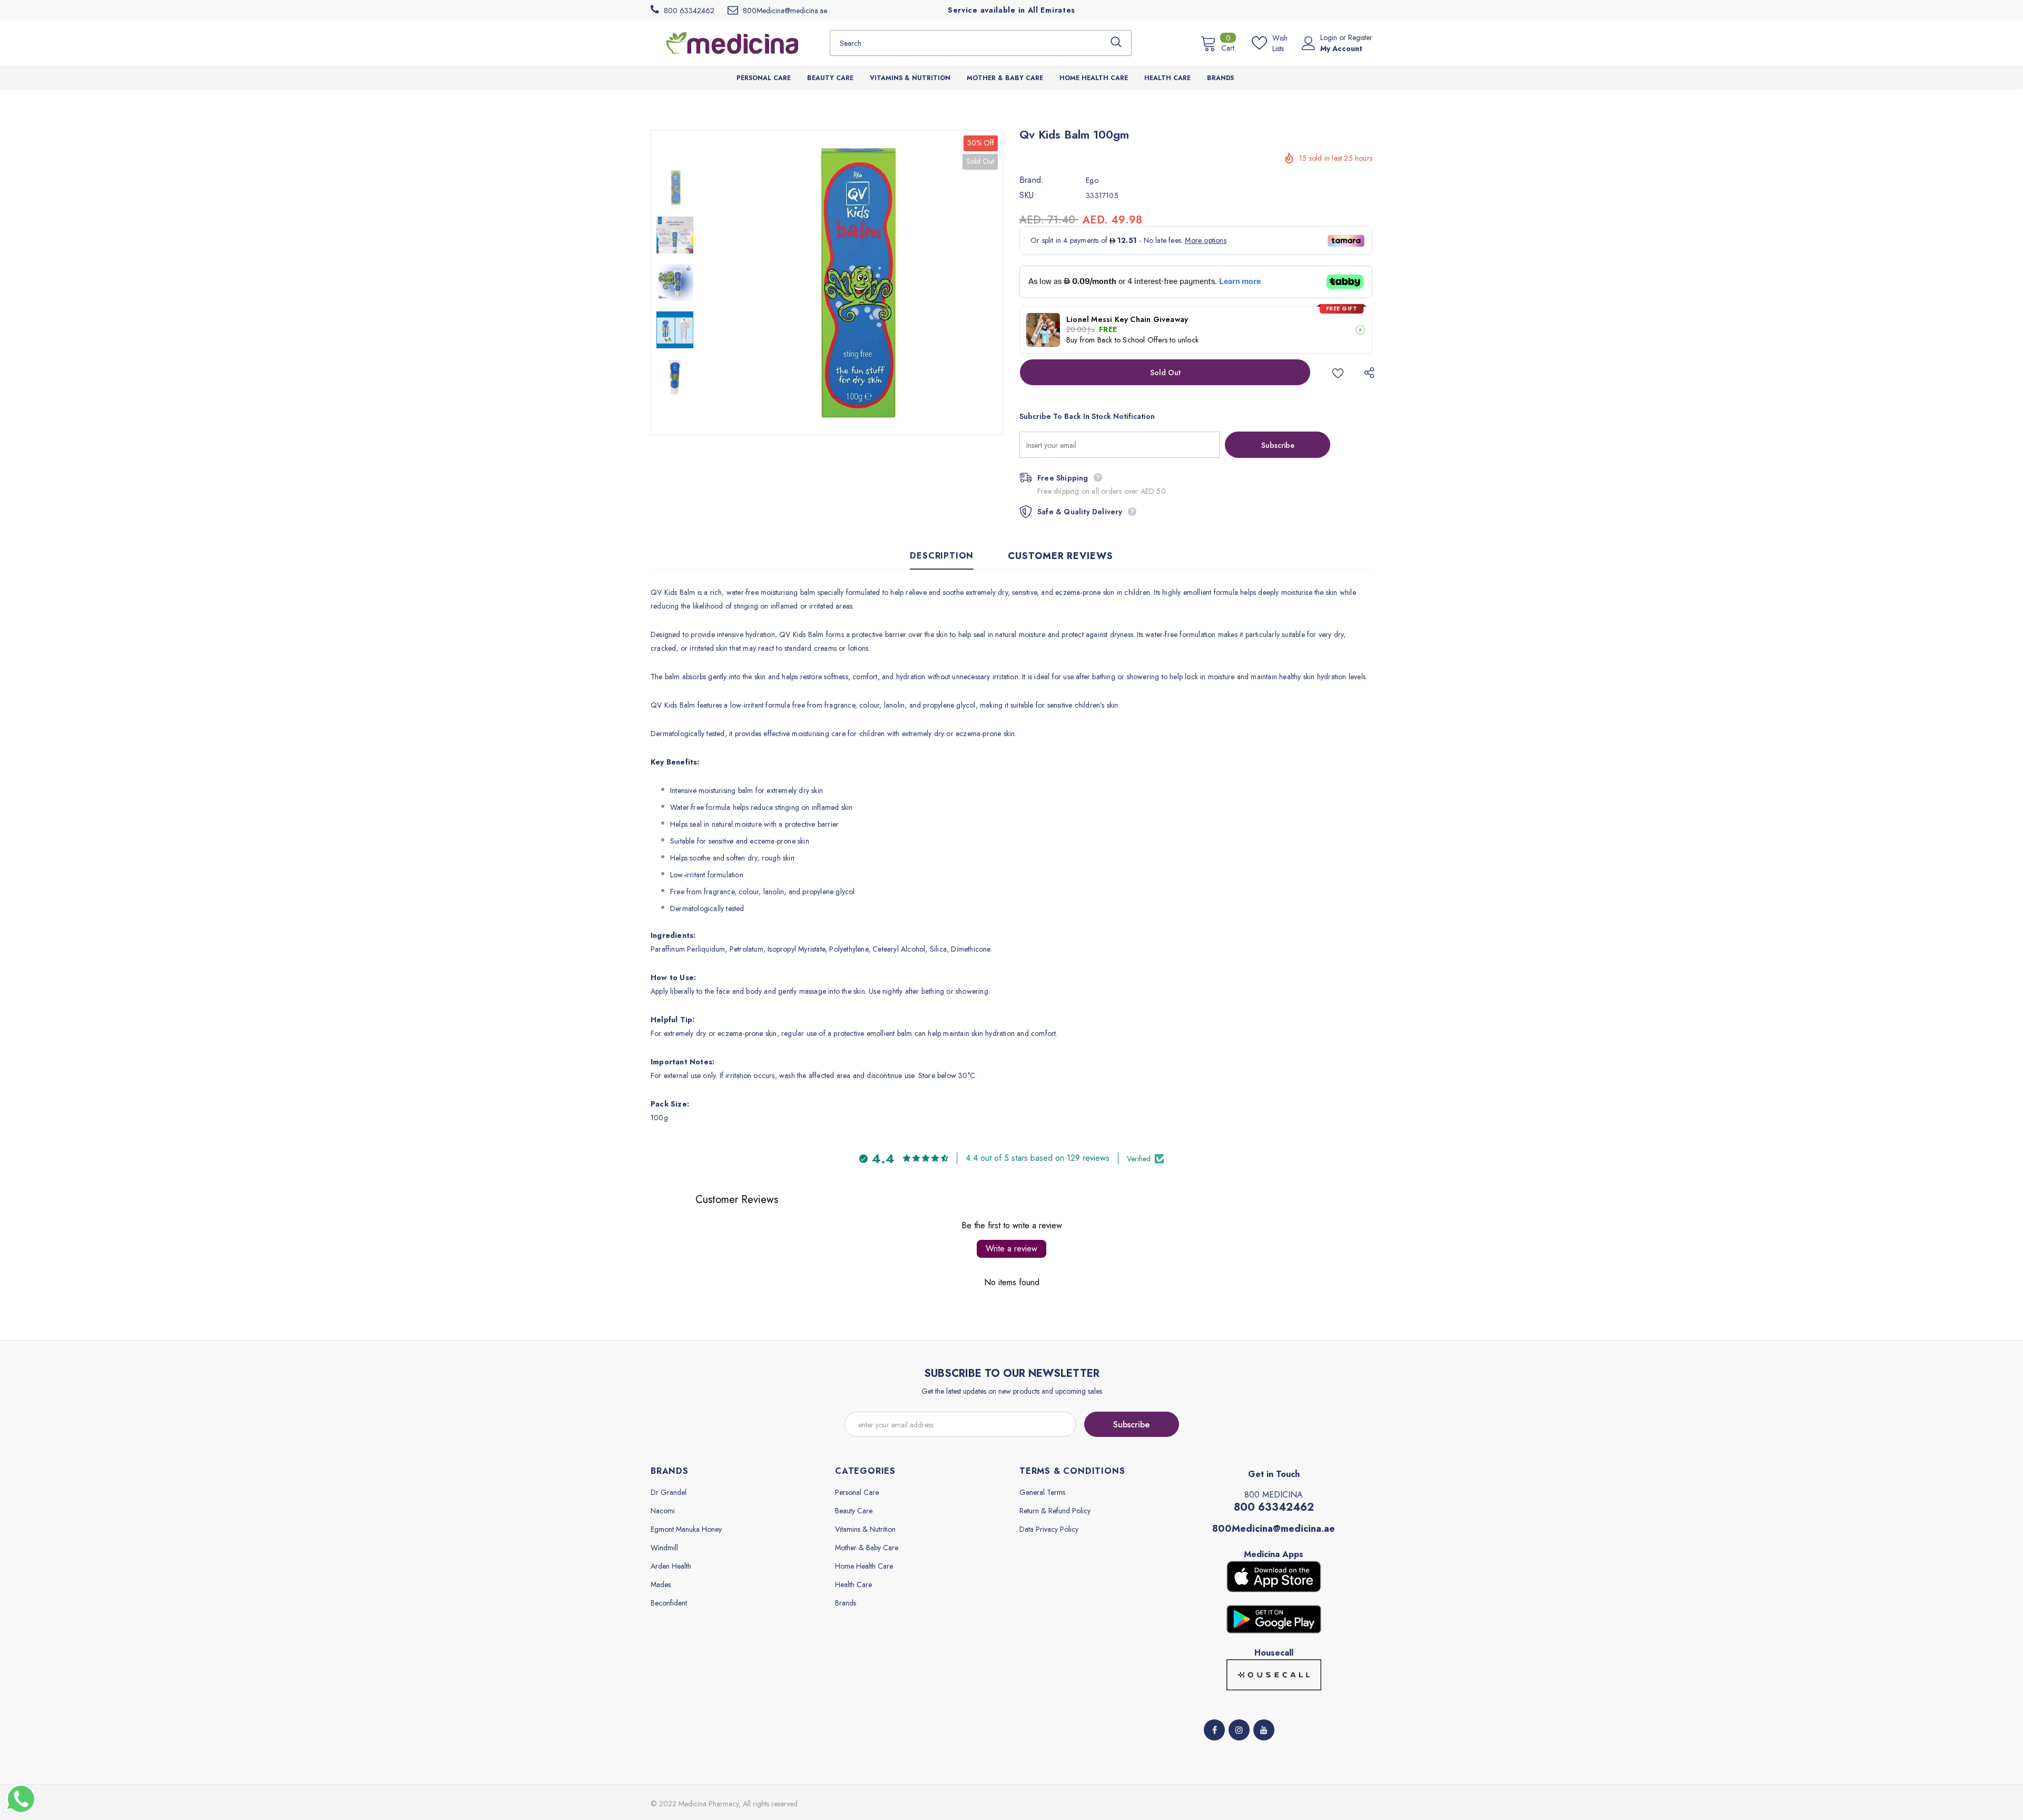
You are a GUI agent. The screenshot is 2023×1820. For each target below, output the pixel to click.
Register (1360, 37)
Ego (1092, 180)
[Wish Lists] (1338, 372)
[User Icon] (1309, 43)
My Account (1341, 48)
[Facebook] (1214, 1730)
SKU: (1028, 195)
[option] (851, 282)
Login (1330, 37)
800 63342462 (1274, 1507)
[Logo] (732, 43)
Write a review (1011, 1249)
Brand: (1032, 180)
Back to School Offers (1132, 340)
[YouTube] (1264, 1730)
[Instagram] (1239, 1730)
